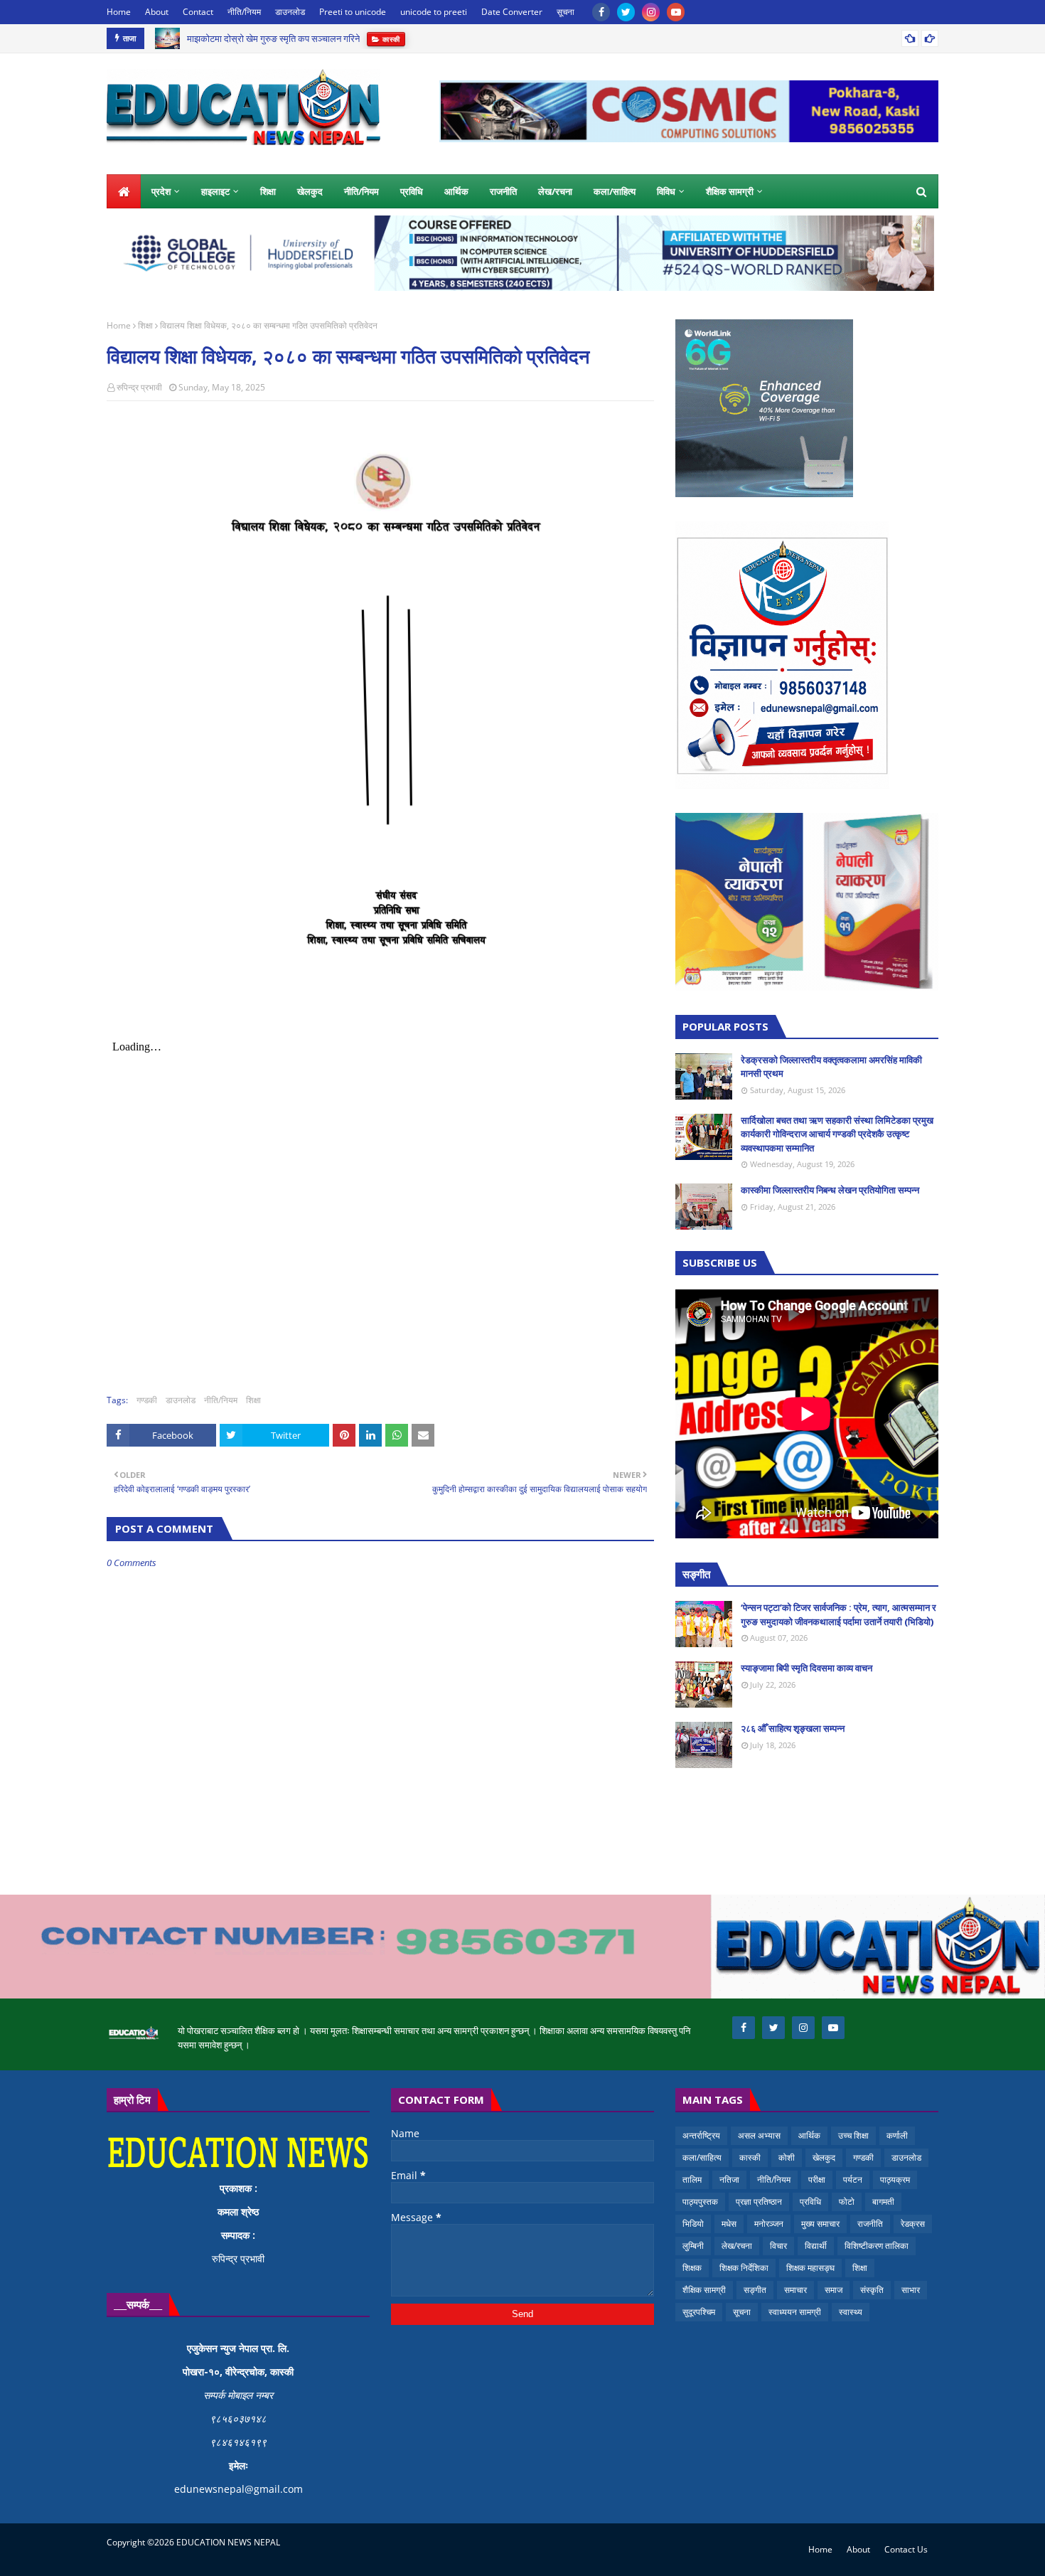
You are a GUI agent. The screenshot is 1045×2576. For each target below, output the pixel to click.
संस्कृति (872, 2290)
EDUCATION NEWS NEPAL (228, 2542)
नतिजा (729, 2180)
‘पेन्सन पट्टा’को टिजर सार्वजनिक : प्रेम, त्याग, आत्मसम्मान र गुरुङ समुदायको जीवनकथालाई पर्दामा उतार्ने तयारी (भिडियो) (838, 1614)
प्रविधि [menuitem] (412, 191)
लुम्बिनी (693, 2246)
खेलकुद (824, 2157)
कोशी (787, 2157)
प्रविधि (810, 2202)
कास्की (750, 2157)
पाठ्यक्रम (895, 2180)
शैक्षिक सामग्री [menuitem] (730, 191)
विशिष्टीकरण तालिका (877, 2246)
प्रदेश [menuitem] (161, 191)
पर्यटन (853, 2180)
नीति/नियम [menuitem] (361, 191)
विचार (778, 2246)
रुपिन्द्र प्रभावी (139, 387)
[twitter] (626, 12)
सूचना (566, 12)
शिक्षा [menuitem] (268, 191)
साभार (911, 2290)
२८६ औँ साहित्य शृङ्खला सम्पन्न (793, 1728)
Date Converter (512, 12)
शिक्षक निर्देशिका (744, 2268)
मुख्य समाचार (820, 2224)
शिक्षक (692, 2268)
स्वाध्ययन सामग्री (795, 2312)
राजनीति (870, 2224)
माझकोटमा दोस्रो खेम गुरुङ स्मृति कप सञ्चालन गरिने (273, 38)
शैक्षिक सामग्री (704, 2290)
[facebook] (601, 12)
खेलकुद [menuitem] (310, 191)
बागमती (883, 2202)
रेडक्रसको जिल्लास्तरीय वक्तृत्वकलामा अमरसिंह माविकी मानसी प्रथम (831, 1067)
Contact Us (906, 2549)
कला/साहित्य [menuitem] (615, 191)
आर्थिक (809, 2135)
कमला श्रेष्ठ (238, 2212)
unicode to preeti (434, 12)
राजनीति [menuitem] (503, 191)
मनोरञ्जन (769, 2224)
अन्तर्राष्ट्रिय (701, 2135)
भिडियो (693, 2224)
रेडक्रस (913, 2224)
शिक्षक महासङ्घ (810, 2268)
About (157, 12)
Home (119, 12)
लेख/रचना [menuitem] (555, 191)
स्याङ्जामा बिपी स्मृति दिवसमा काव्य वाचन (806, 1668)
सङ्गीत (755, 2290)
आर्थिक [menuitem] (456, 191)
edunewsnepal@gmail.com (239, 2489)
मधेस (729, 2224)
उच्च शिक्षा (853, 2135)
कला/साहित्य (702, 2157)
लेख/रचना (737, 2246)
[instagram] (651, 12)
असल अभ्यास (759, 2135)
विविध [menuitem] (666, 191)
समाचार (795, 2290)
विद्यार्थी (816, 2246)
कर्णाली (897, 2135)
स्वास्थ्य (851, 2312)
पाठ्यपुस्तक (700, 2202)
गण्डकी (147, 1400)
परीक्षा (817, 2180)
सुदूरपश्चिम (699, 2312)
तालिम (692, 2180)
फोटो (847, 2202)
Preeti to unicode (353, 12)
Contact (198, 12)
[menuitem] (124, 191)
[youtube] (676, 12)
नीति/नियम (244, 12)
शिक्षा (145, 325)
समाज (834, 2290)
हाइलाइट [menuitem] (215, 191)
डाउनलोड (290, 12)
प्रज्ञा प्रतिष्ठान (759, 2202)
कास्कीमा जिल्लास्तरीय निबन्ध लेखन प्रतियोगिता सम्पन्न (830, 1190)
